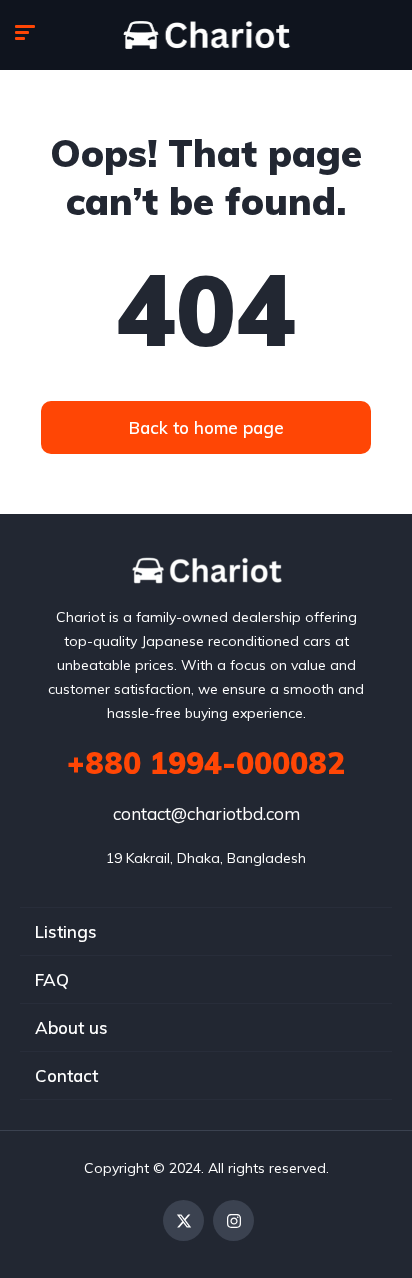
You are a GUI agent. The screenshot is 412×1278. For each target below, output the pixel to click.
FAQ (52, 979)
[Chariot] (206, 35)
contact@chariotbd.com (206, 813)
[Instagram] (233, 1220)
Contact (66, 1075)
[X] (183, 1220)
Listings (66, 931)
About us (71, 1027)
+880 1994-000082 (206, 763)
